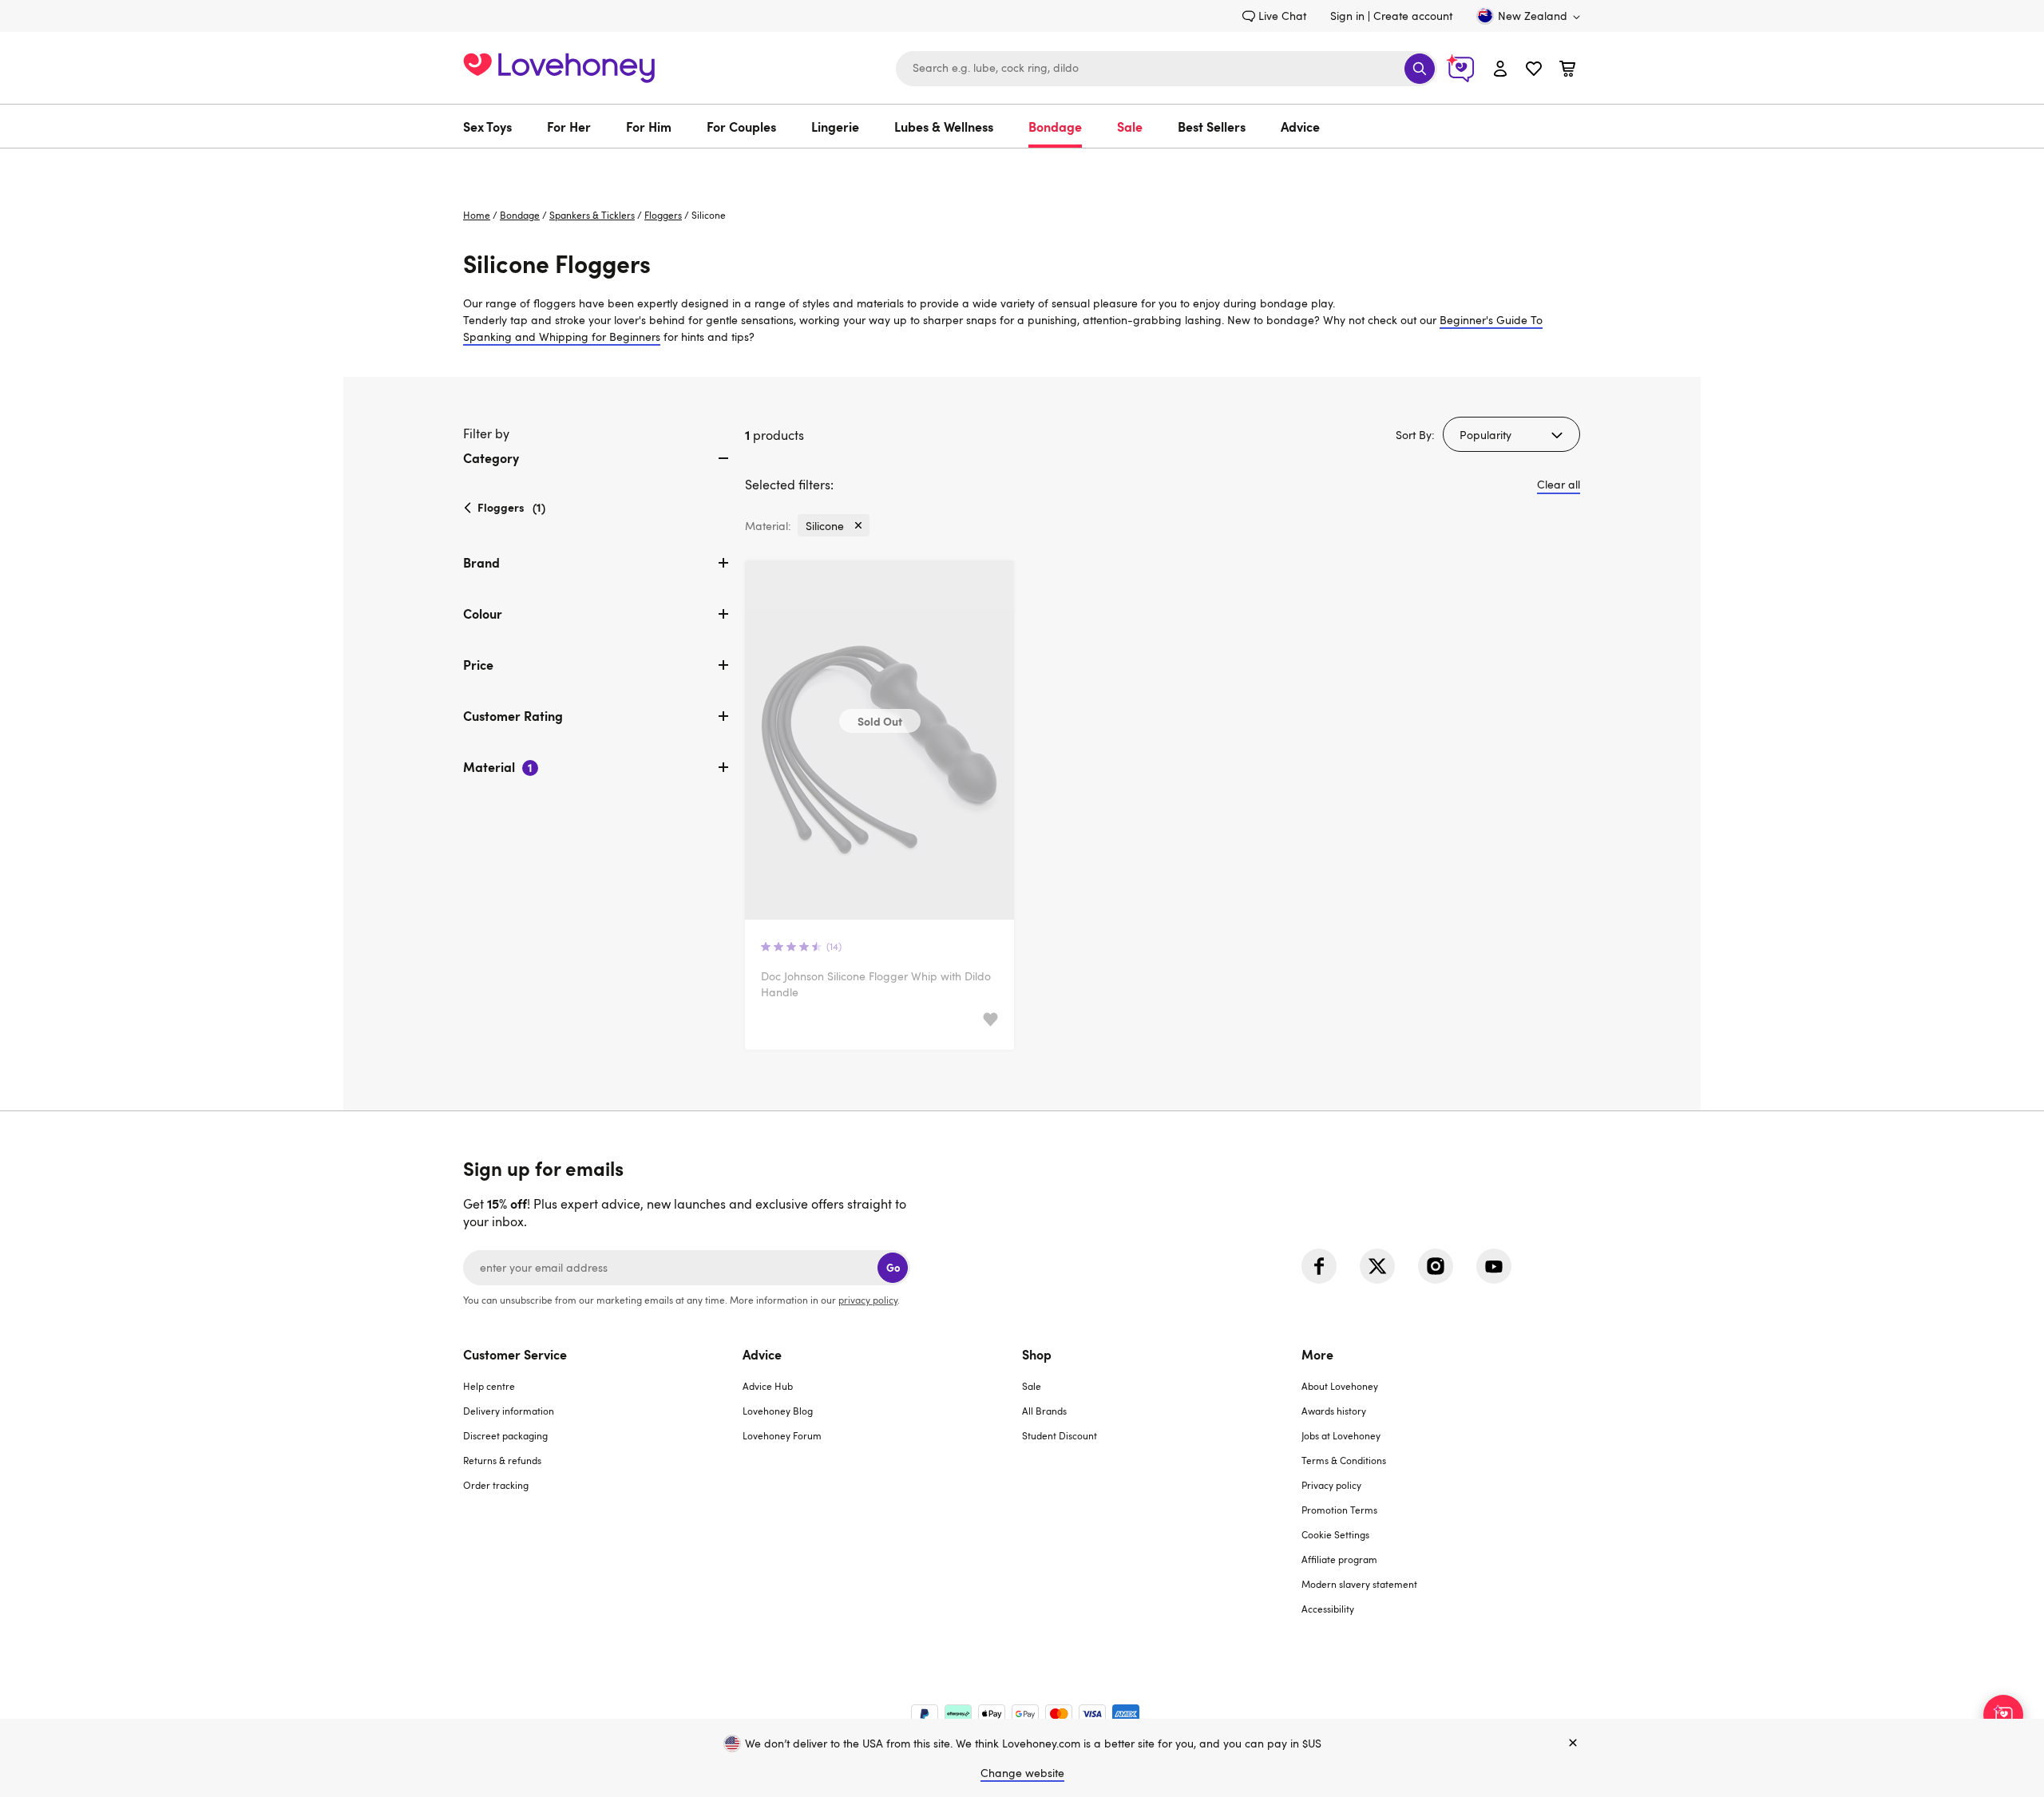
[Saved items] (990, 1020)
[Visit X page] (1377, 1266)
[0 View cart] (1567, 71)
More (1317, 1354)
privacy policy (868, 1300)
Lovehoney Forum (782, 1435)
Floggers (663, 215)
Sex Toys (487, 126)
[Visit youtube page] (1494, 1266)
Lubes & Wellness (944, 126)
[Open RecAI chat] (2003, 1715)
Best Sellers (1212, 126)
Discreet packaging (505, 1435)
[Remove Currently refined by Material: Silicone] (858, 525)
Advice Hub (768, 1386)
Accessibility (1328, 1609)
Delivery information (509, 1411)
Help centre (489, 1386)
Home (477, 215)
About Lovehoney (1340, 1386)
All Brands (1044, 1411)
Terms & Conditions (1344, 1460)
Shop (1037, 1354)
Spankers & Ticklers (592, 215)
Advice (1300, 126)
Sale (1130, 126)
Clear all (1559, 484)
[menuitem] (496, 126)
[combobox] (1167, 69)
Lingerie (835, 126)
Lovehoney (1022, 165)
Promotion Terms (1339, 1510)
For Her (569, 126)
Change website (1022, 1773)
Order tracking (496, 1485)
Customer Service (515, 1354)
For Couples (741, 126)
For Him (649, 126)
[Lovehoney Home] (559, 66)
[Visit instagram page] (1436, 1266)
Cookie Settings (1335, 1534)
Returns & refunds (502, 1460)
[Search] (1420, 69)
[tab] (598, 471)
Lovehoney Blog (778, 1411)
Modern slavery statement (1359, 1584)
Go (893, 1267)
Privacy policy (1331, 1485)
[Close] (1573, 1744)
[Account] (1500, 68)
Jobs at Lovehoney (1341, 1435)
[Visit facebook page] (1319, 1266)
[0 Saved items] (1534, 71)
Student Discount (1060, 1435)
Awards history (1334, 1411)
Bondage (1055, 126)
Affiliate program (1339, 1559)
